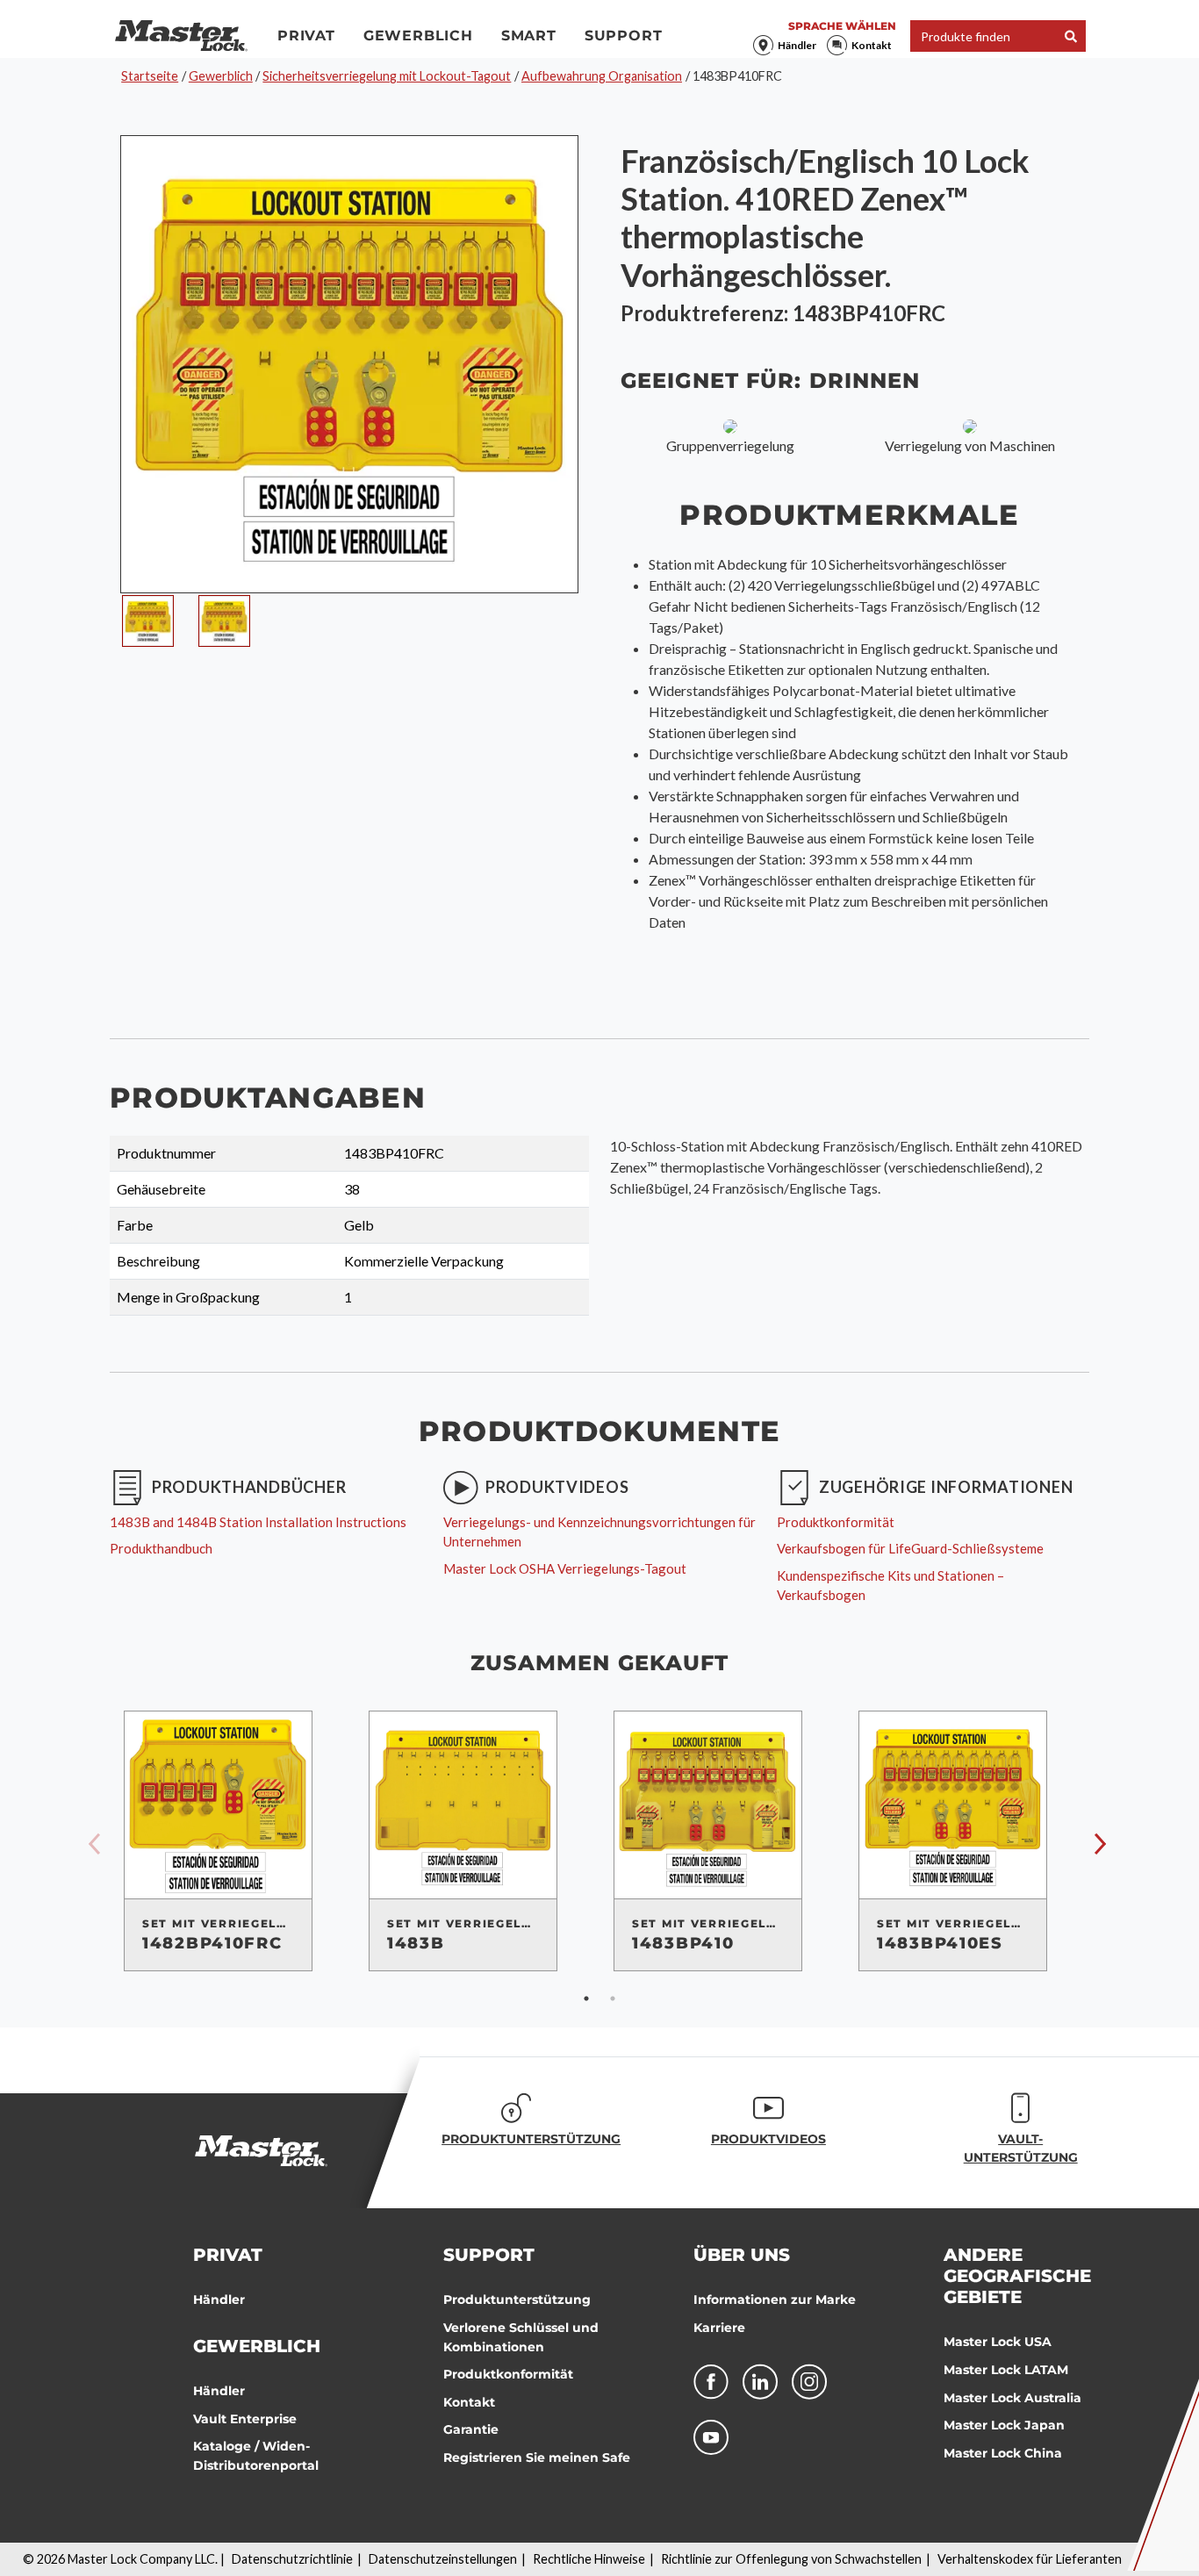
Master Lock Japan (1004, 2425)
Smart (529, 36)
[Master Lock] (181, 36)
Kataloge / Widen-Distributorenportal (256, 2456)
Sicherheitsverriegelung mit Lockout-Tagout (387, 76)
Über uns (742, 2255)
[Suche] (1071, 36)
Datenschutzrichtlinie (292, 2559)
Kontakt (872, 45)
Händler (797, 45)
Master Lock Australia (1012, 2398)
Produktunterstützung (517, 2300)
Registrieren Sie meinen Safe (537, 2458)
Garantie (471, 2429)
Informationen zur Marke (775, 2300)
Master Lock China (1003, 2453)
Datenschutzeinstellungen (443, 2559)
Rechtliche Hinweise (589, 2559)
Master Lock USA (998, 2342)
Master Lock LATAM (1006, 2370)
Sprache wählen (842, 26)
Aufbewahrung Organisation (602, 76)
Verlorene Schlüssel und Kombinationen (521, 2337)
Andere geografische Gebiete (1017, 2276)
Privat (306, 36)
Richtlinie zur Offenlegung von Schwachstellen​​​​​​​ (791, 2559)
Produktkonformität (508, 2374)
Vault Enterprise (245, 2419)
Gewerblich (418, 36)
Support (624, 36)
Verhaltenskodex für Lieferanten (1030, 2559)
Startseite (150, 76)
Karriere (719, 2328)
